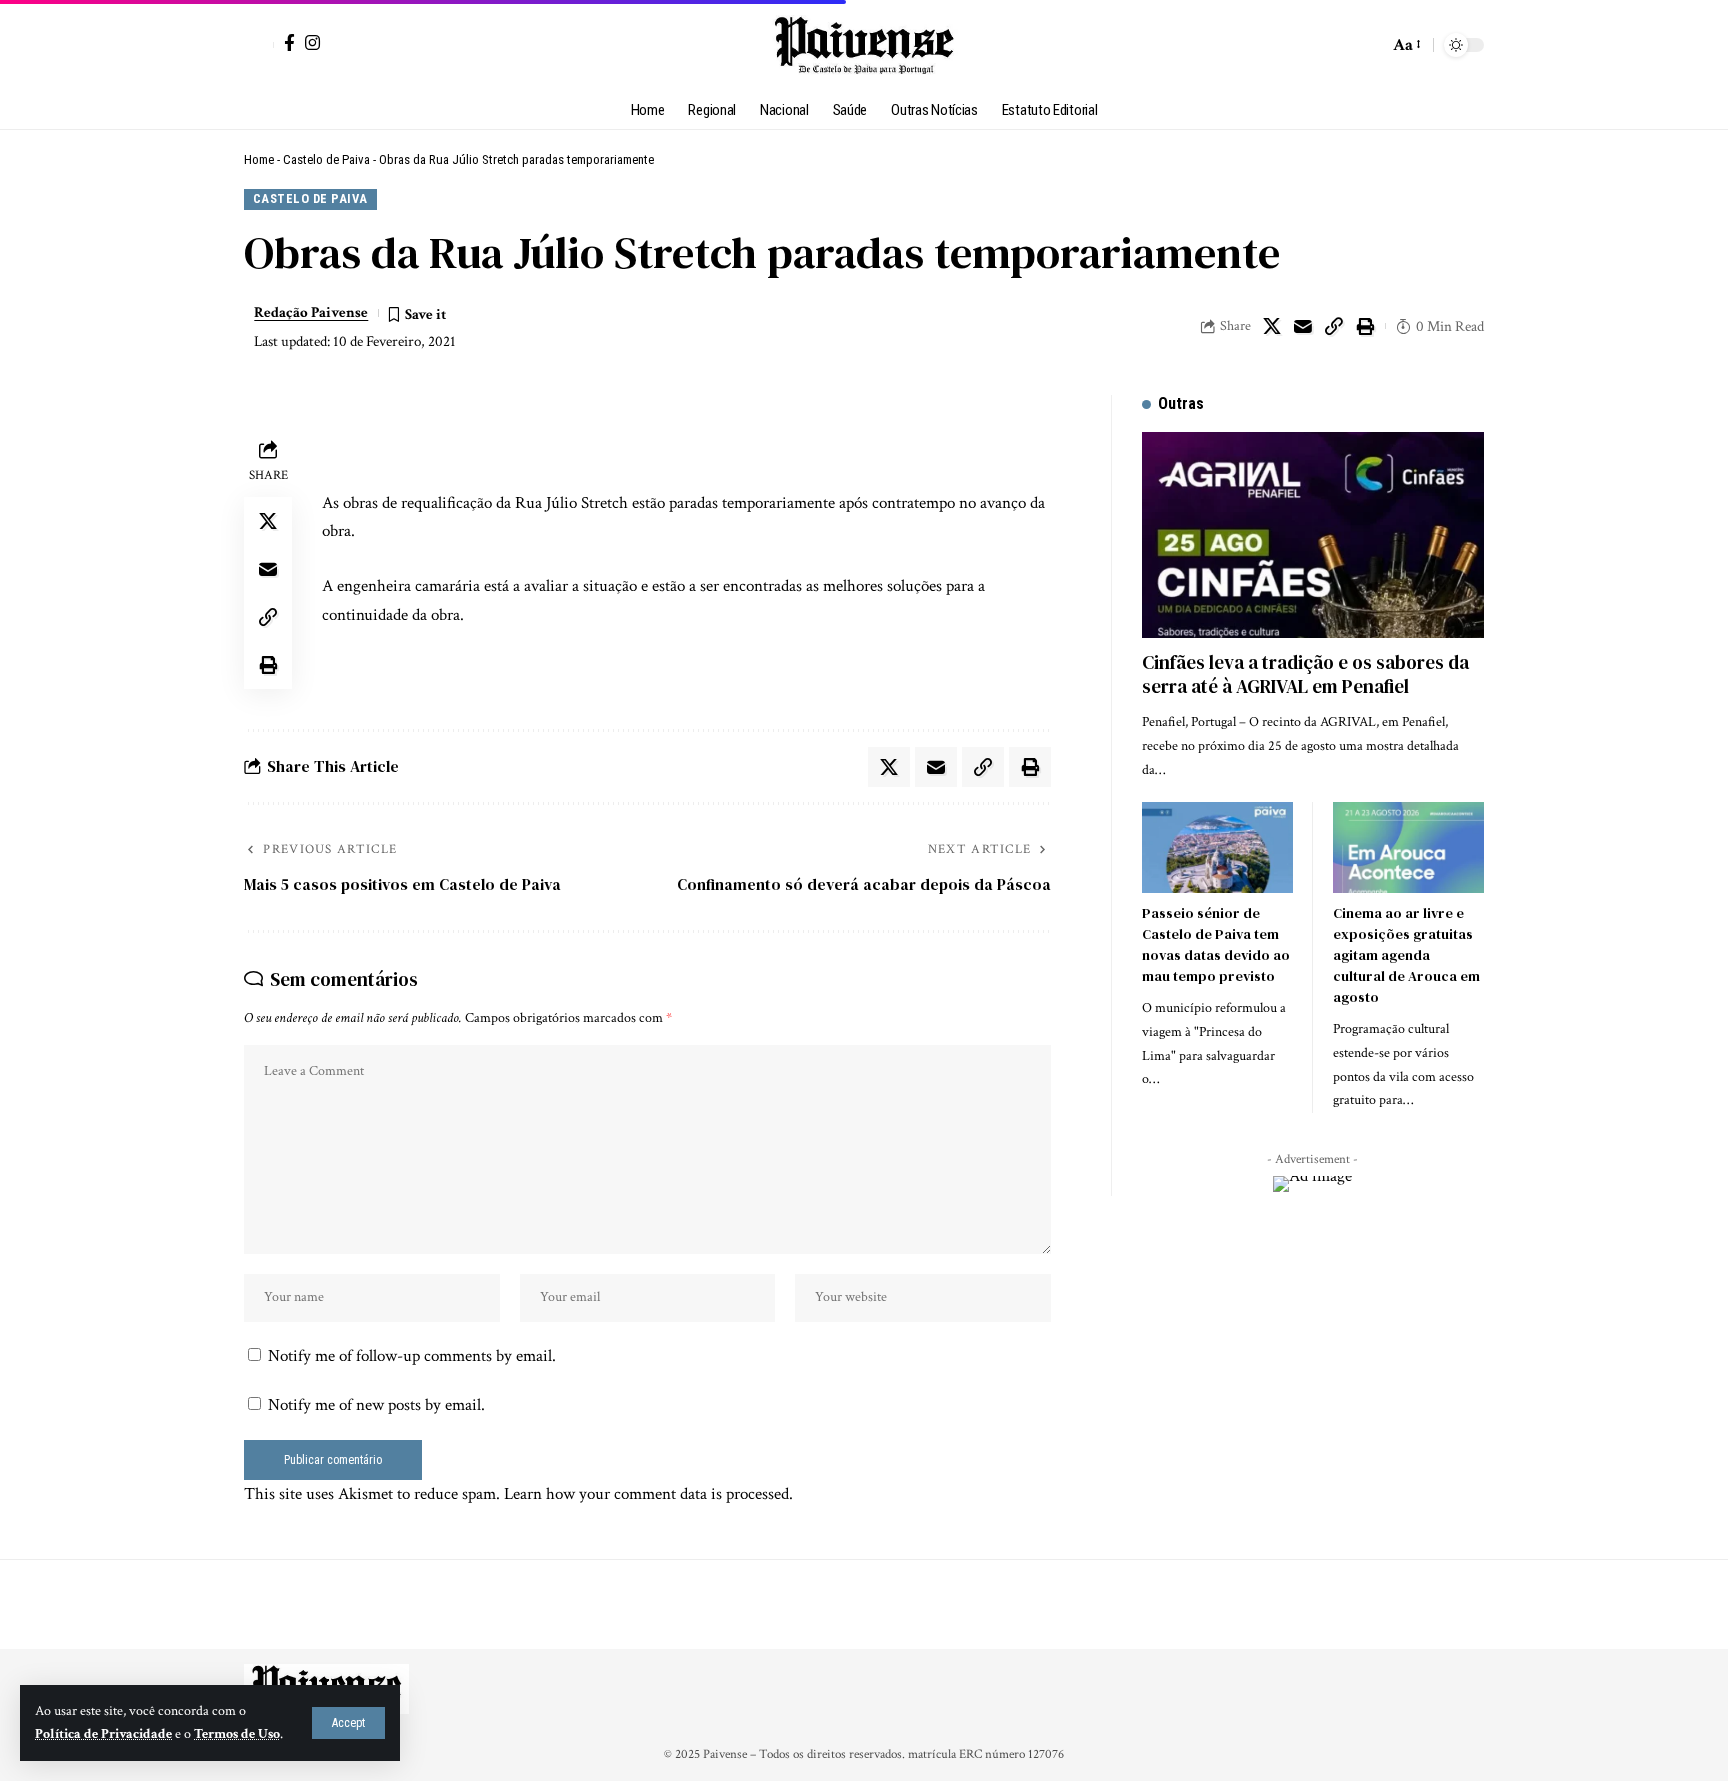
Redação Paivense (311, 312)
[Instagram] (312, 42)
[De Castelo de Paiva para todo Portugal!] (863, 45)
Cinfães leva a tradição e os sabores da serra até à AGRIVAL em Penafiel (1305, 674)
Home (259, 159)
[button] (348, 1723)
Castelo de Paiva (326, 159)
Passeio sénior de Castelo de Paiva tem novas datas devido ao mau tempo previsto (1216, 944)
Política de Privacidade (103, 1734)
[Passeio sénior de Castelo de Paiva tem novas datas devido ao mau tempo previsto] (1217, 847)
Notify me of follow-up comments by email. (412, 1356)
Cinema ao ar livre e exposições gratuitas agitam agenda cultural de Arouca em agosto (1406, 955)
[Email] (1303, 326)
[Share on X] (1272, 326)
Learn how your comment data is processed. (648, 1494)
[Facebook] (289, 42)
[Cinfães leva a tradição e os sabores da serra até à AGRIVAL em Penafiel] (1313, 534)
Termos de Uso (237, 1734)
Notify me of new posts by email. (376, 1405)
